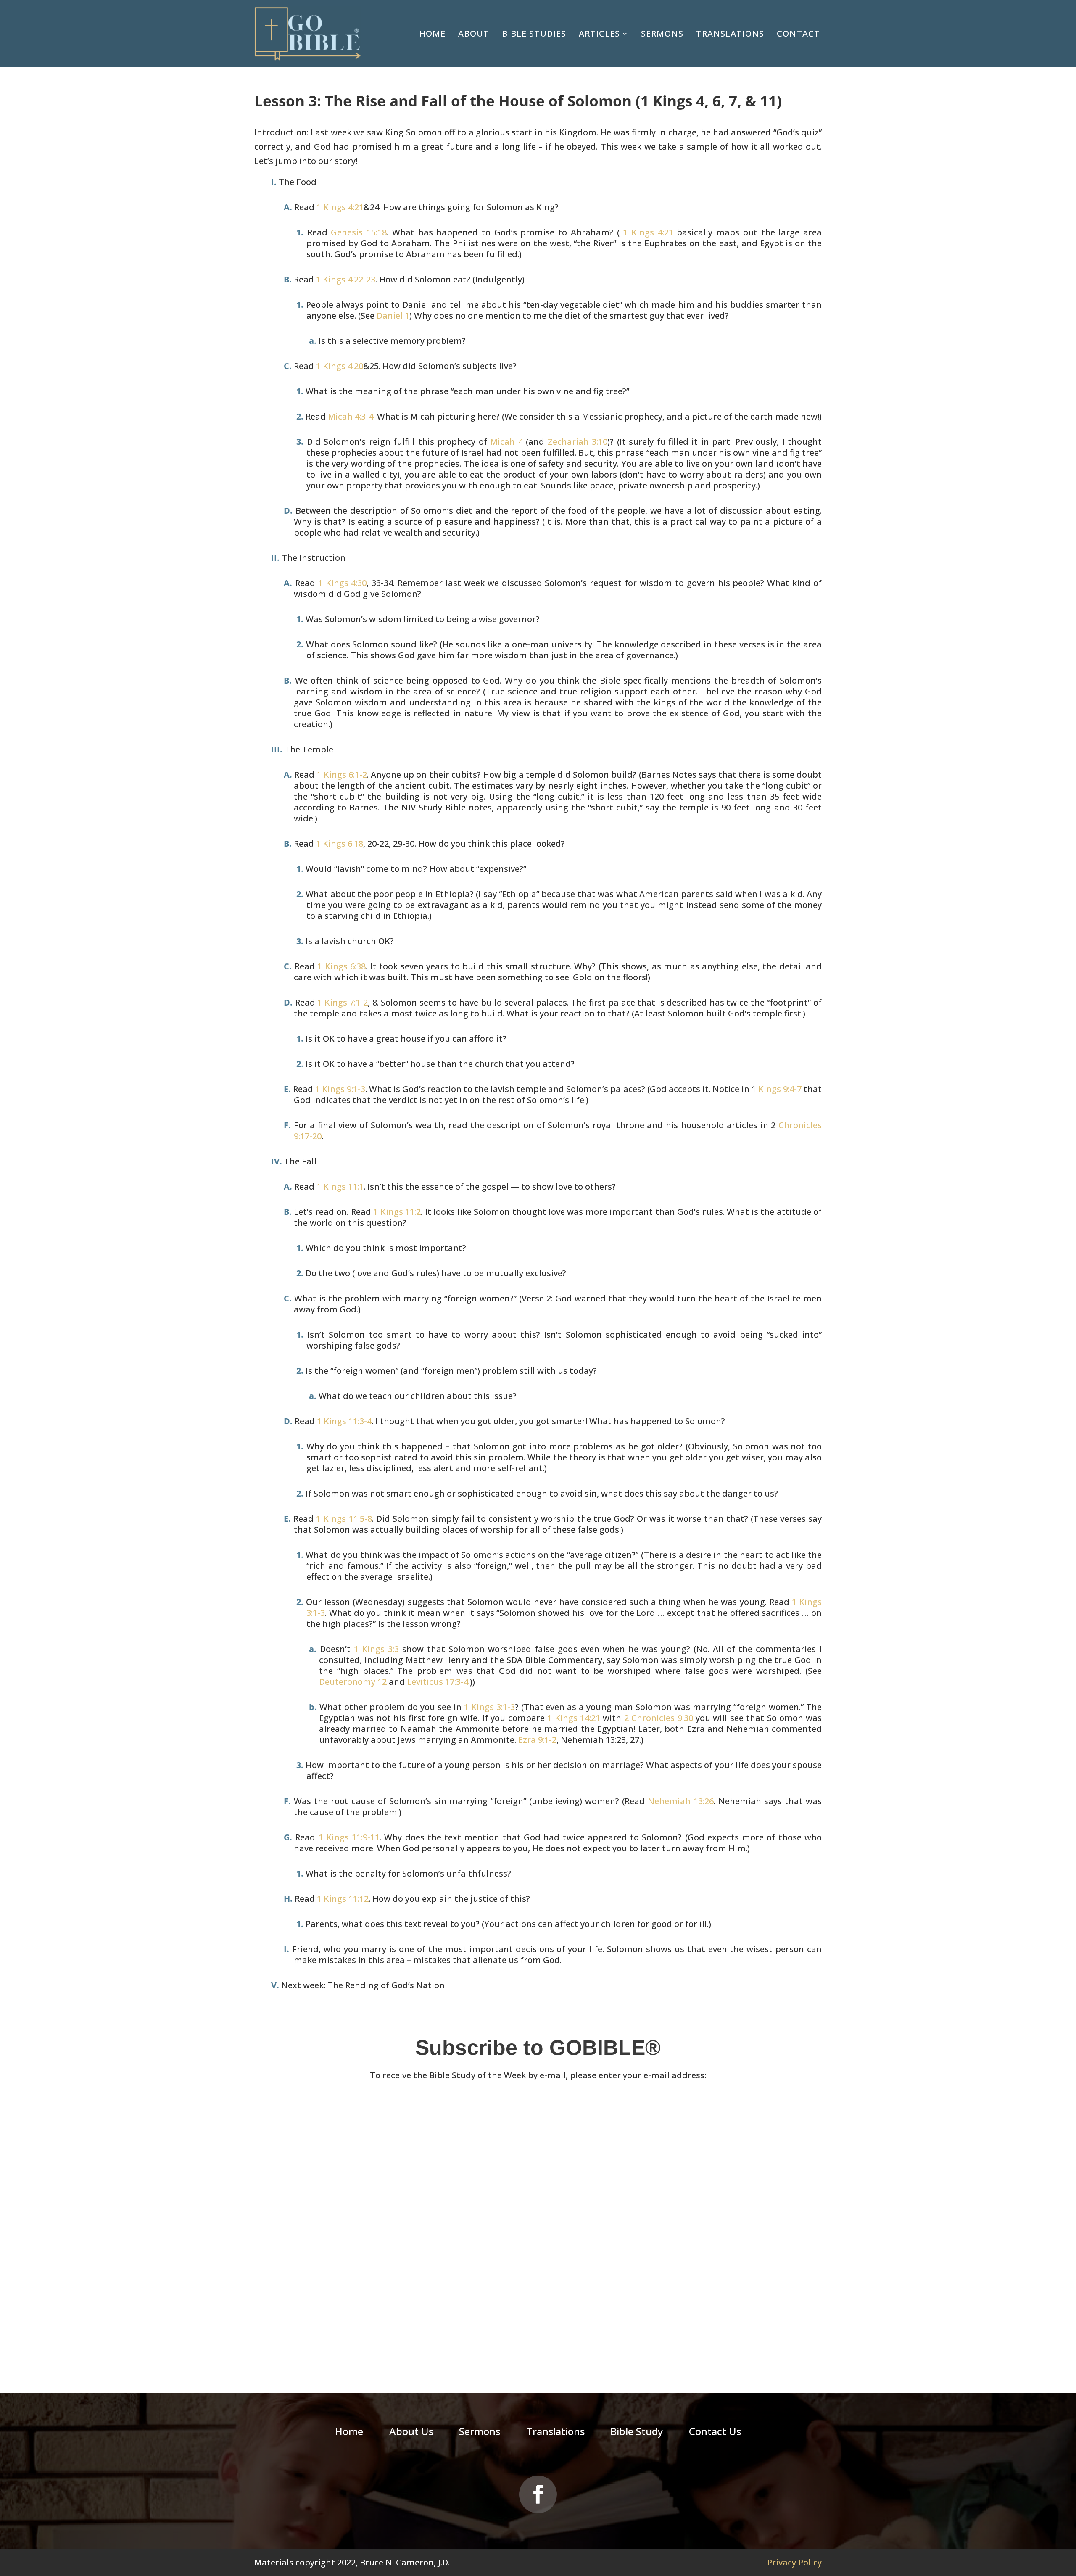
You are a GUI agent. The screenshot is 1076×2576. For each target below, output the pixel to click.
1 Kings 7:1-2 (343, 1002)
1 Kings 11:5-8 (344, 1519)
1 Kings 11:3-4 (344, 1421)
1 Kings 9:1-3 (340, 1089)
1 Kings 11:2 (397, 1212)
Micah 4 (506, 442)
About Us (411, 2433)
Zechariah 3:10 (578, 442)
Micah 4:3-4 (351, 416)
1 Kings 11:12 (343, 1899)
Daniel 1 (393, 315)
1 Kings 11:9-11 (349, 1837)
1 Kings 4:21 (340, 207)
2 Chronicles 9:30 (659, 1718)
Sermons (662, 33)
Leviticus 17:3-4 (438, 1682)
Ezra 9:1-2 (537, 1740)
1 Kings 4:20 (340, 366)
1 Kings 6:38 (342, 966)
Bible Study (637, 2433)
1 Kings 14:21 (574, 1718)
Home (432, 33)
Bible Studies (534, 33)
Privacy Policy (794, 2562)
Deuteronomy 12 (353, 1682)
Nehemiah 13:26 (681, 1801)
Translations (730, 33)
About (474, 33)
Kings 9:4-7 (780, 1089)
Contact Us (715, 2433)
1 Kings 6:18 (340, 843)
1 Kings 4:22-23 (346, 279)
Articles (599, 33)
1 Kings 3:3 (376, 1649)
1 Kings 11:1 (340, 1186)
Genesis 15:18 (359, 232)
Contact (798, 33)
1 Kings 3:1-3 (489, 1707)
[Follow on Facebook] (538, 2494)
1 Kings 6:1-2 (342, 775)
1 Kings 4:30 (343, 583)
